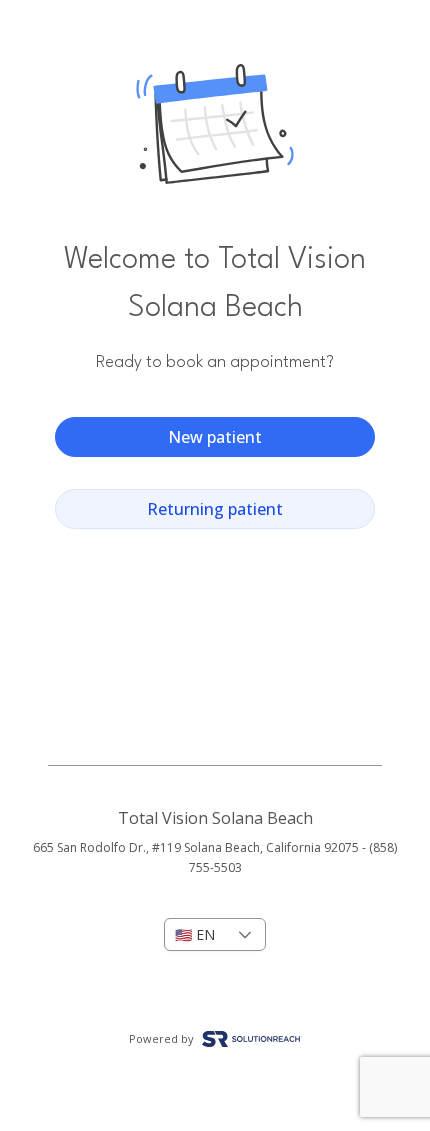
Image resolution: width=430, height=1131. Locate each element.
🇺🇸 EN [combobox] (195, 934)
